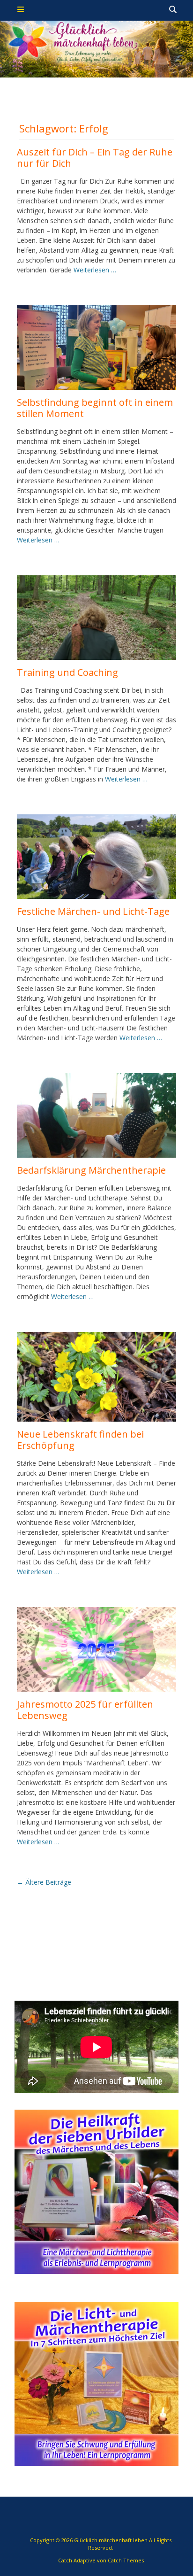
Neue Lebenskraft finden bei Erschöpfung (80, 1440)
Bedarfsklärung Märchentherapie (91, 1170)
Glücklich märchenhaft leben (111, 2540)
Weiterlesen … (95, 270)
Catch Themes (126, 2560)
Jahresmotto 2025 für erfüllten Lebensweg (85, 1710)
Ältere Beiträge (44, 1882)
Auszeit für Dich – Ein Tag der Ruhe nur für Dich (95, 158)
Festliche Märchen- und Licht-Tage (93, 911)
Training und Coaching (67, 672)
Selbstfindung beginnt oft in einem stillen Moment (95, 408)
